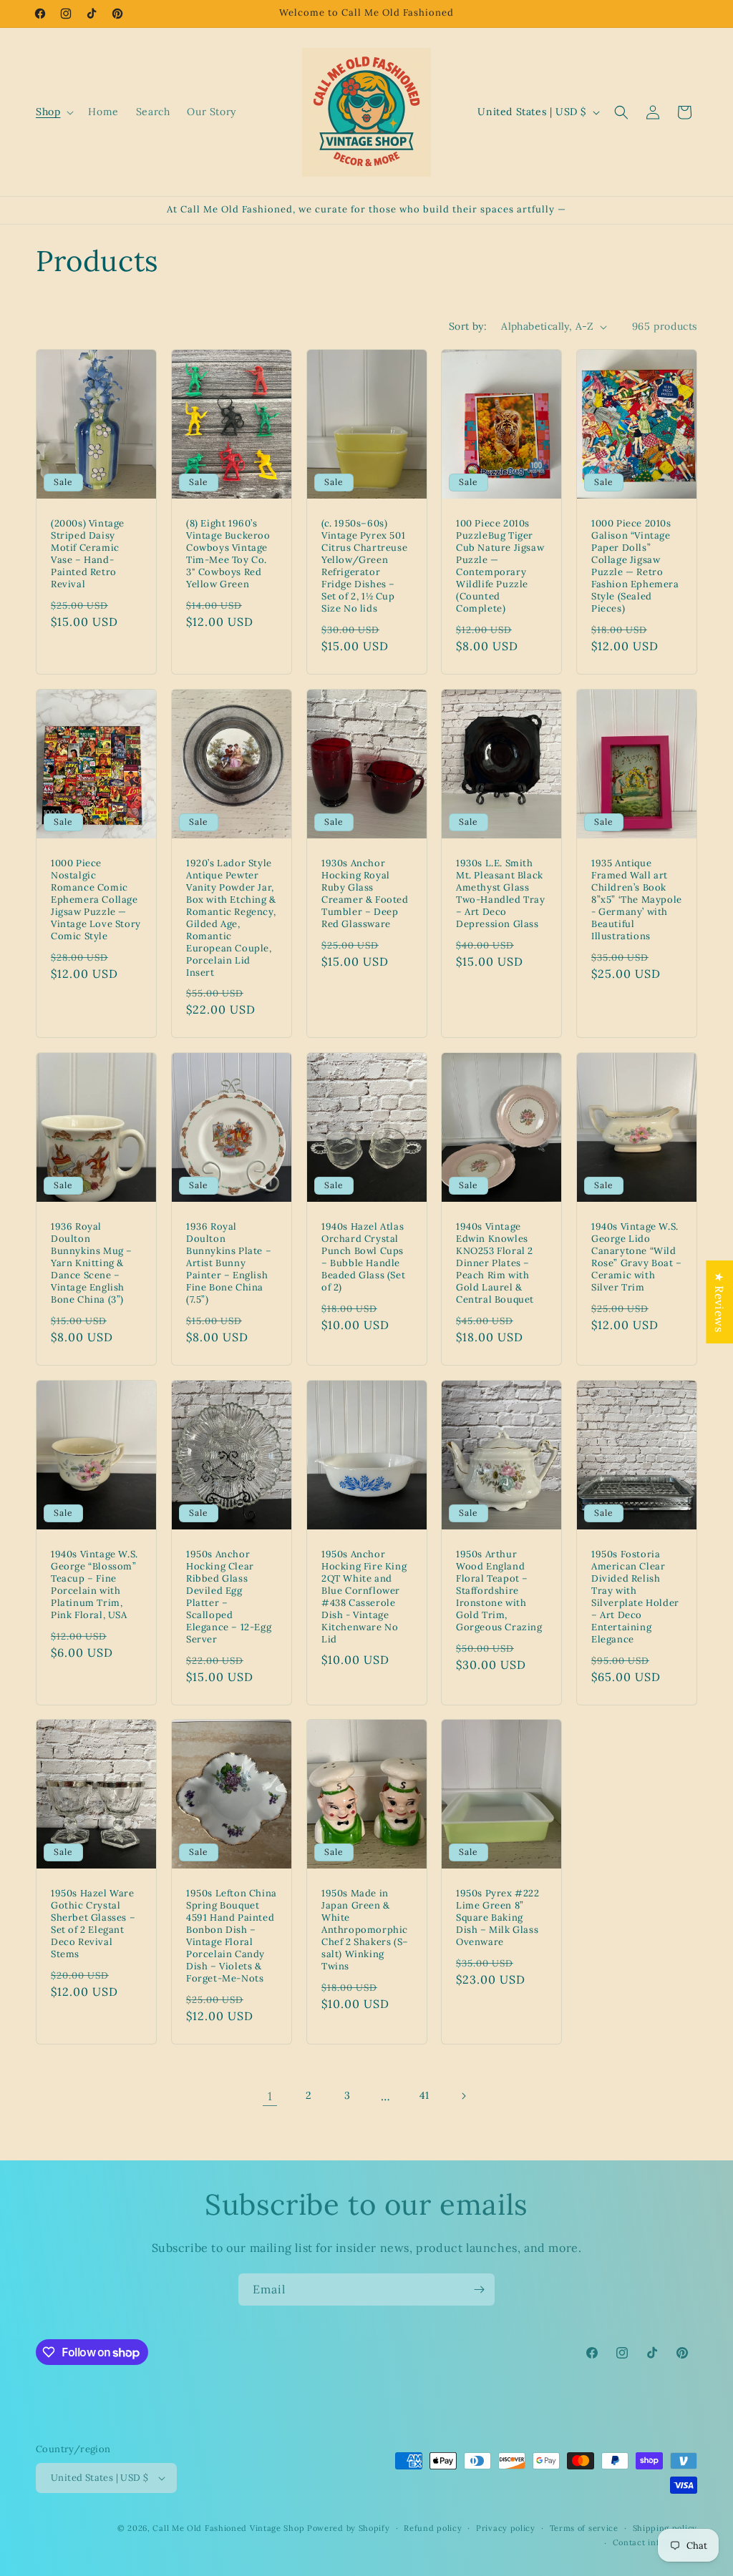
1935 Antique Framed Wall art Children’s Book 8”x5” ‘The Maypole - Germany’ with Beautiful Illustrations (637, 900)
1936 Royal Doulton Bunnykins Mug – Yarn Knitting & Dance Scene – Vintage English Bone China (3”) (92, 1263)
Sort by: (468, 326)
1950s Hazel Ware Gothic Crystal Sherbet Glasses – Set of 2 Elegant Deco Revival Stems (93, 1924)
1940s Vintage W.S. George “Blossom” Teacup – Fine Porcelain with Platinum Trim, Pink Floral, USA (94, 1585)
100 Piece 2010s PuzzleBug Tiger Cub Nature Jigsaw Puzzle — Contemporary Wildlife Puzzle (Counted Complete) (500, 566)
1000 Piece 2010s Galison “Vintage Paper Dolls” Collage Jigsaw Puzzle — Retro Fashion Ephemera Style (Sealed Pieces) (635, 566)
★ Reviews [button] (719, 1301)
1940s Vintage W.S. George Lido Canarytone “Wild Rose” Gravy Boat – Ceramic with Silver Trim (637, 1257)
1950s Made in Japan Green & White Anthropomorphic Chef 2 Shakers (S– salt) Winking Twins (365, 1930)
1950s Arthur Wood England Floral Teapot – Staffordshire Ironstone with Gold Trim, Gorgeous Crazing (499, 1591)
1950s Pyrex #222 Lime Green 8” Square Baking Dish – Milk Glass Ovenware (498, 1919)
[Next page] (463, 2096)
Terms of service (584, 2528)
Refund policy (433, 2528)
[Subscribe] (479, 2289)
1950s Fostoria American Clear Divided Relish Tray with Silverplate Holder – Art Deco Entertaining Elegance (635, 1597)
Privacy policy (506, 2528)
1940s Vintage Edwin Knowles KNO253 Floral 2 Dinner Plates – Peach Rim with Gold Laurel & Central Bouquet (495, 1263)
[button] (53, 112)
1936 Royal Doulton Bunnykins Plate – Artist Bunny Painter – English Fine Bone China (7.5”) (229, 1263)
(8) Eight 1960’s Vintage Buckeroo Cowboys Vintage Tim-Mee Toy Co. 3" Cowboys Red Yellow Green (228, 554)
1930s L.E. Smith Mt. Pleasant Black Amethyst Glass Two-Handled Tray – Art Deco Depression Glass (501, 893)
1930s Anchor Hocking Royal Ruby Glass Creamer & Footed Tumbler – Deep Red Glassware (365, 893)
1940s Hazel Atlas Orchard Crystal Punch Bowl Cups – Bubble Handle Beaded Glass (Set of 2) (363, 1257)
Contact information (655, 2542)
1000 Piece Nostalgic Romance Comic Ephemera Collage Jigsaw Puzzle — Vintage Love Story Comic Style (96, 900)
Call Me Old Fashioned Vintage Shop (228, 2528)
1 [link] (270, 2096)
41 (424, 2095)
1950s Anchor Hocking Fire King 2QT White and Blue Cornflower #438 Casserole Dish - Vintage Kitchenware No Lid (364, 1597)
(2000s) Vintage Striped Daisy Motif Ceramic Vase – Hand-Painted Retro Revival (88, 554)
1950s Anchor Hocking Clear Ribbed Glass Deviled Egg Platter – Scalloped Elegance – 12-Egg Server (229, 1597)
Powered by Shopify (349, 2528)
